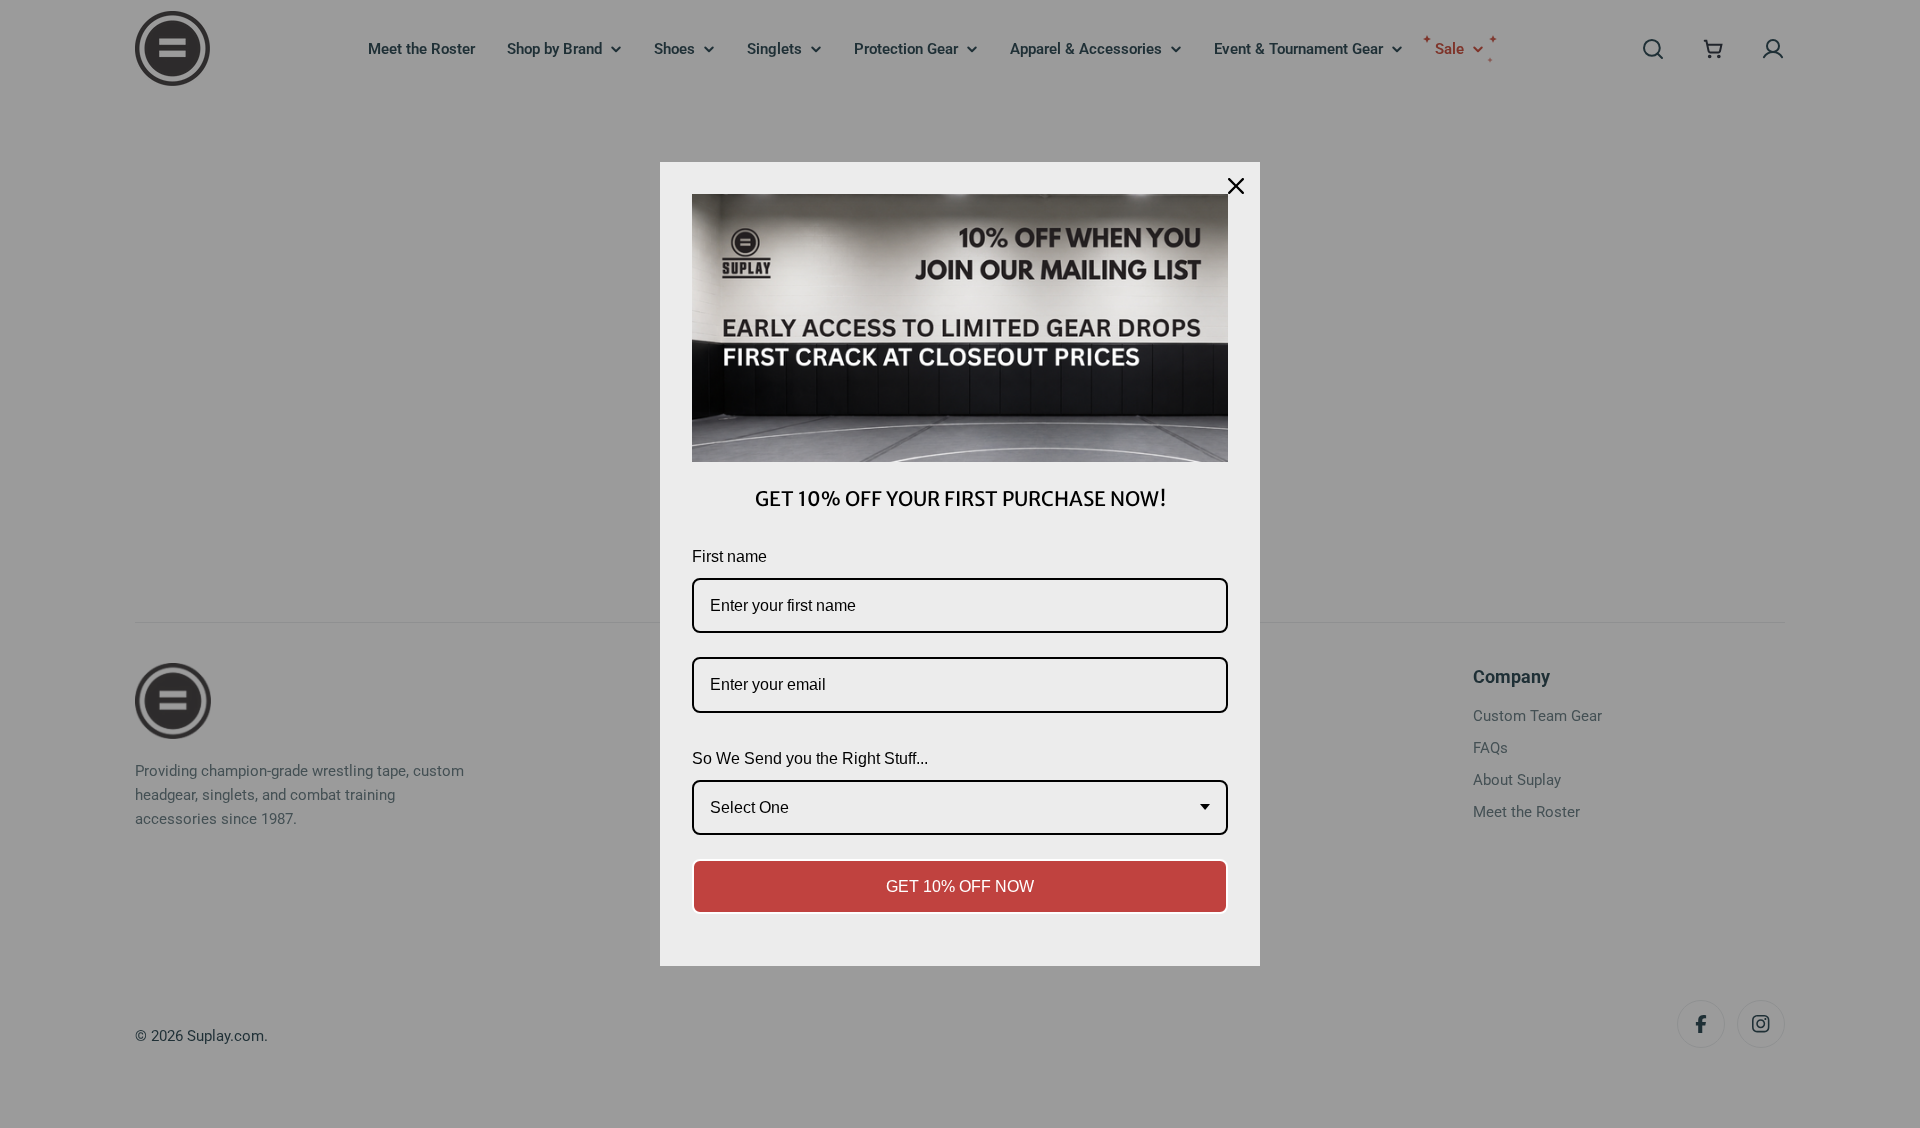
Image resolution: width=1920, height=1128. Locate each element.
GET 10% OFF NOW (960, 886)
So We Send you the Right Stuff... (810, 758)
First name (729, 556)
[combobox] (960, 807)
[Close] (1236, 186)
